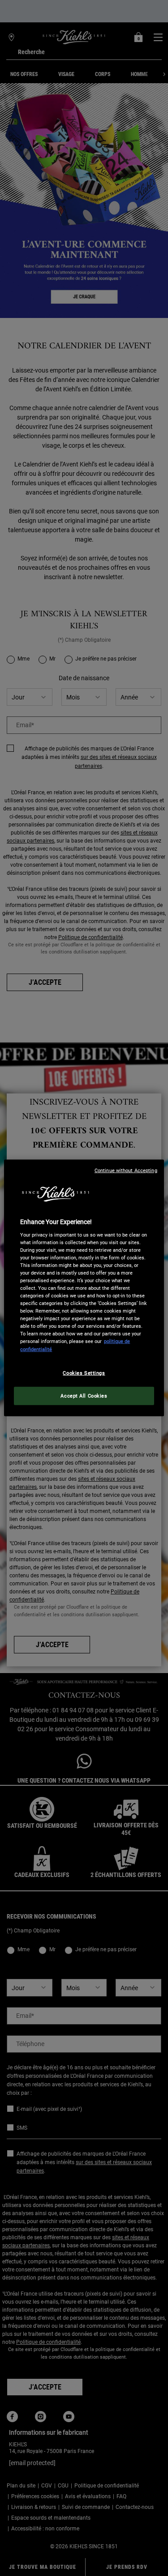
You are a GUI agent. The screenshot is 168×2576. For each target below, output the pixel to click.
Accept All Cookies (84, 1395)
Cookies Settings (84, 1373)
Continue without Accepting (126, 1171)
